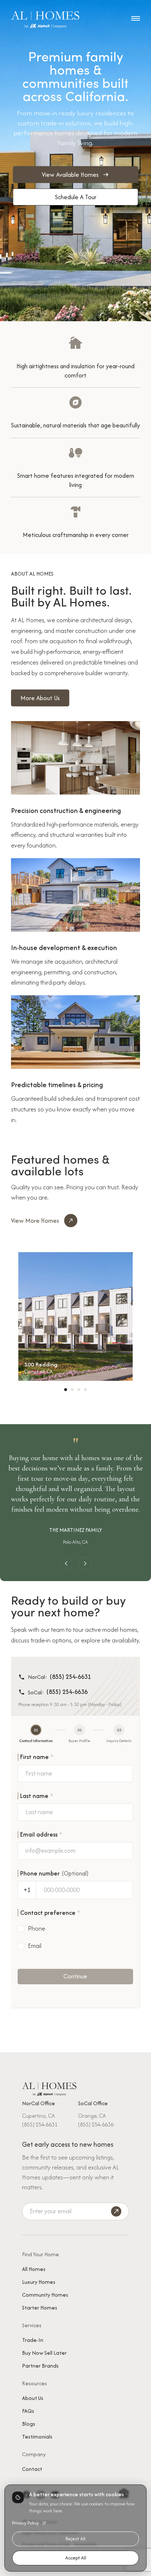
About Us (33, 2398)
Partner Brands (40, 2366)
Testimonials (37, 2437)
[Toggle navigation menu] (136, 18)
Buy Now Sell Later (44, 2353)
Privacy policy (25, 2523)
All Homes (34, 2269)
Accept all (76, 2558)
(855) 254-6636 (67, 1692)
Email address (41, 1834)
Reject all (75, 2539)
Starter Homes (40, 2308)
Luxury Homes (39, 2282)
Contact (32, 2469)
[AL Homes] (49, 2088)
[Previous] (66, 1563)
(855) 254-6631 (70, 1677)
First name (37, 1757)
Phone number (54, 1873)
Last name (37, 1796)
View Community (76, 1319)
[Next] (85, 1563)
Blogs (29, 2424)
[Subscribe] (116, 2211)
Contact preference (50, 1913)
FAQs (28, 2411)
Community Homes (45, 2295)
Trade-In (33, 2340)
